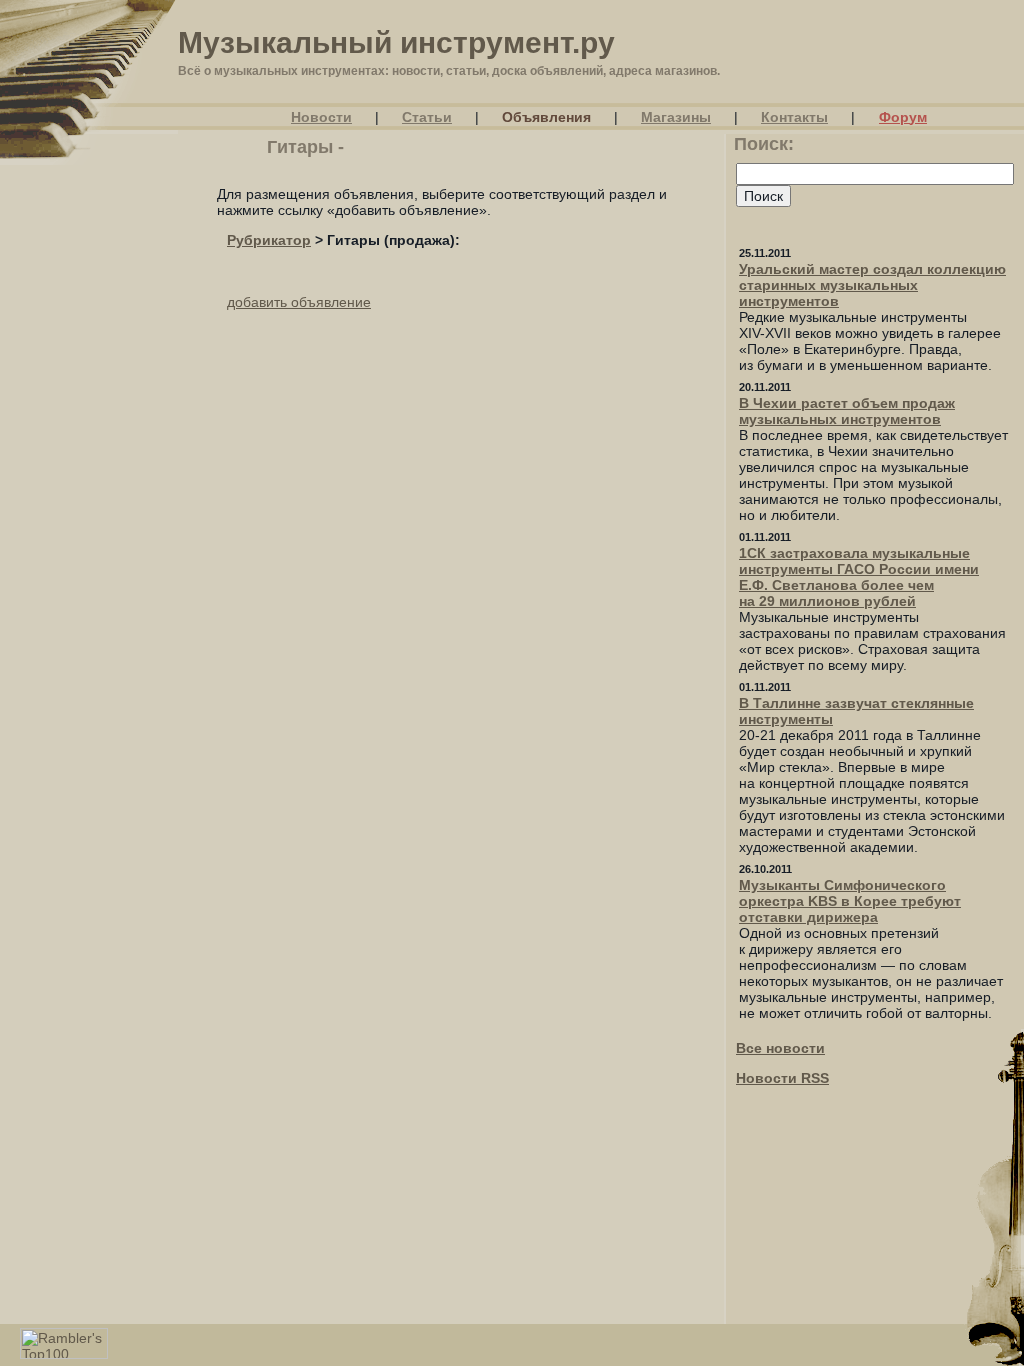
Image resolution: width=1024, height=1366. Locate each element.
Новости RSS (782, 1078)
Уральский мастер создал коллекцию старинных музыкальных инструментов (872, 285)
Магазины (676, 117)
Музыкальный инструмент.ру (396, 42)
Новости (321, 117)
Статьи (427, 117)
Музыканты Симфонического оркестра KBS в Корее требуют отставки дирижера (850, 901)
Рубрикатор (269, 240)
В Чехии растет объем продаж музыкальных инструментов (847, 411)
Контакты (794, 117)
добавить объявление (299, 302)
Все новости (780, 1048)
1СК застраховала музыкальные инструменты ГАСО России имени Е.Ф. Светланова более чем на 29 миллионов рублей (859, 577)
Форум (903, 117)
